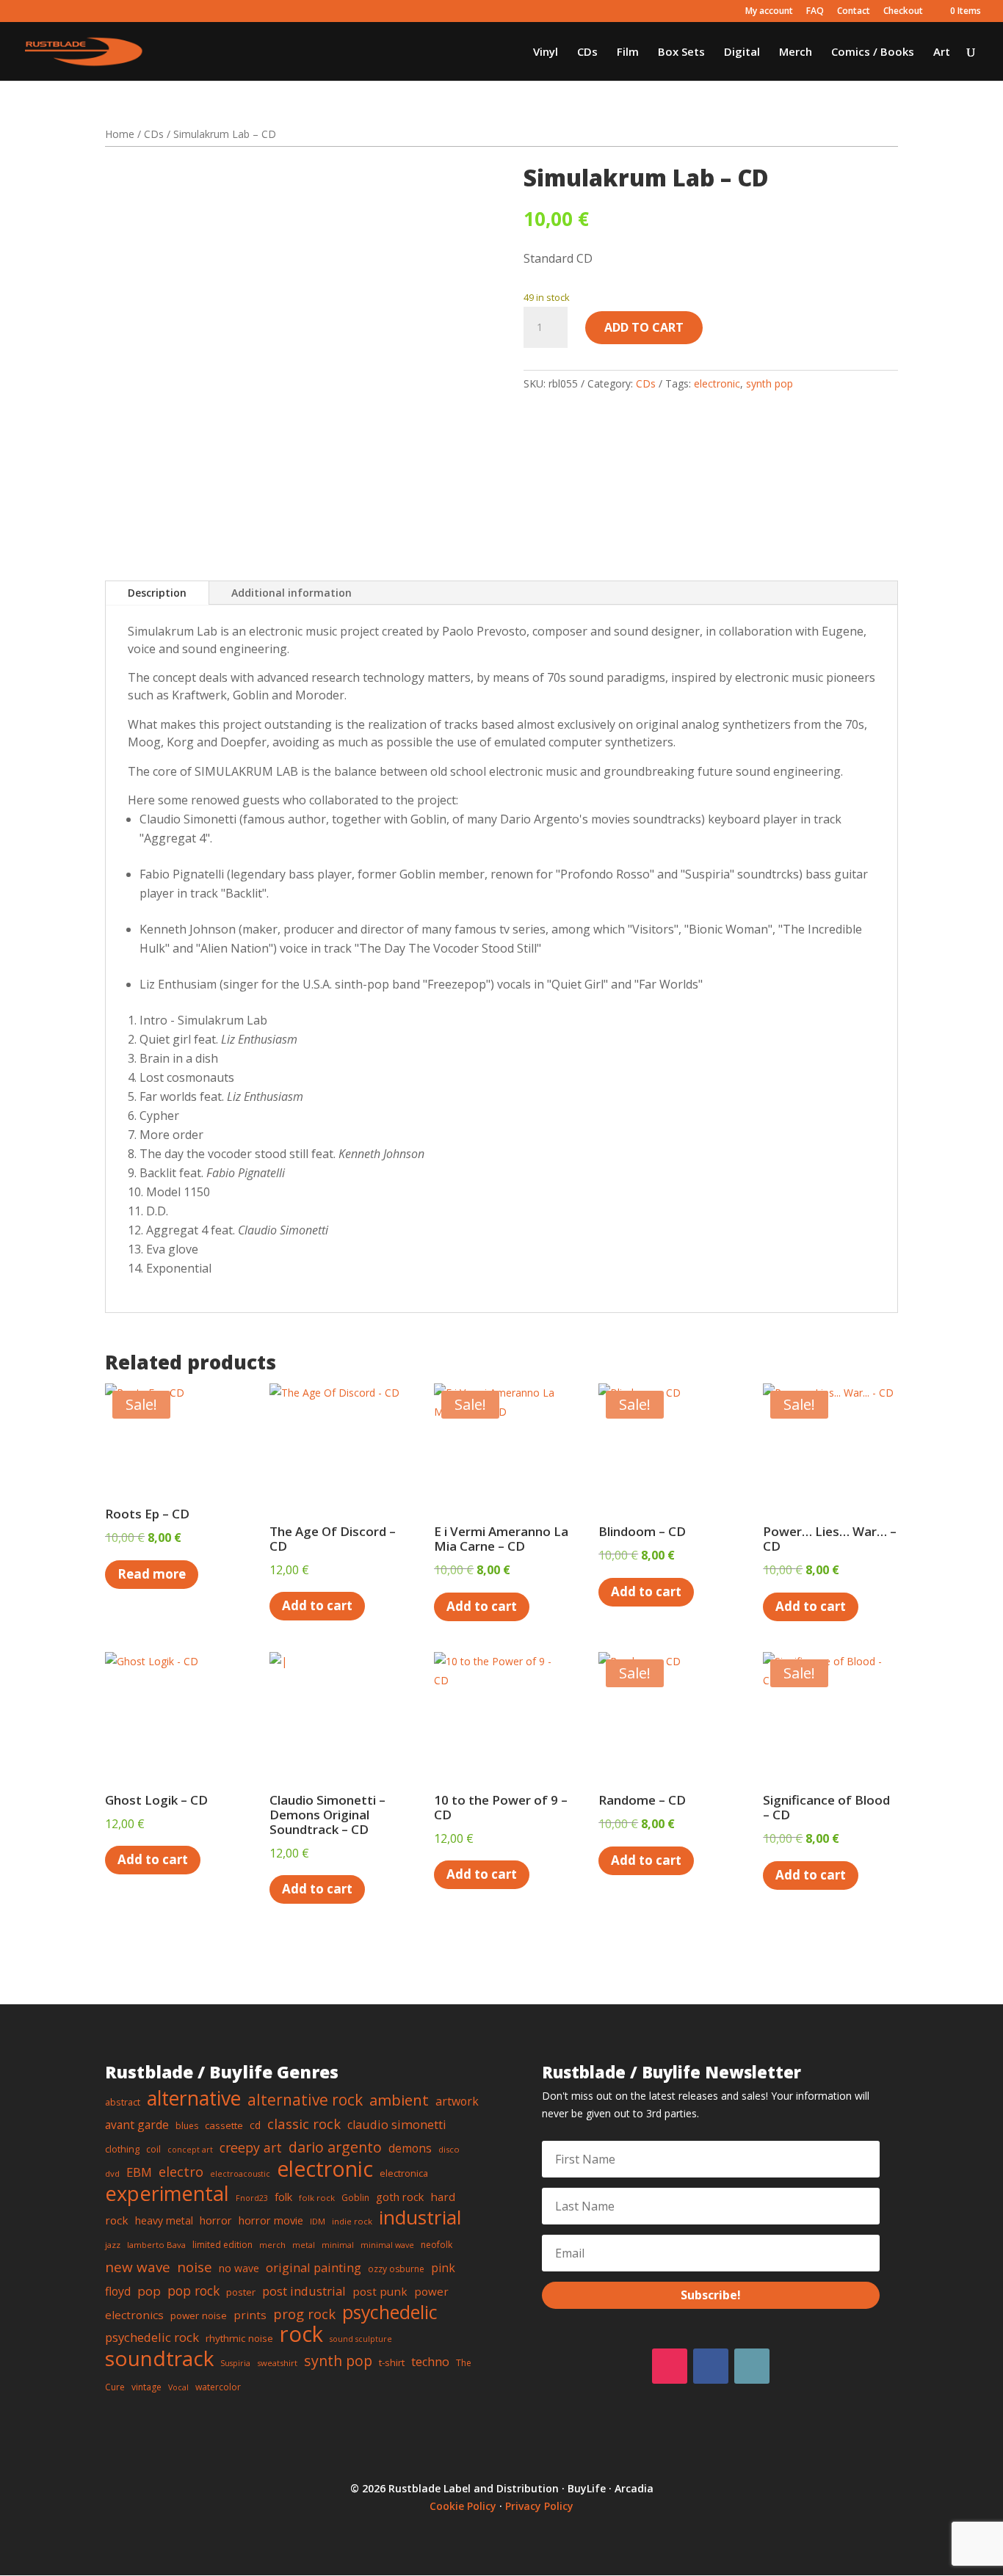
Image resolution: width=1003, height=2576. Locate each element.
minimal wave (387, 2245)
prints (250, 2315)
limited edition (222, 2245)
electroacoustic (240, 2174)
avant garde (137, 2125)
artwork (457, 2101)
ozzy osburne (396, 2269)
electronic (717, 383)
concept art (190, 2150)
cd (255, 2125)
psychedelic (390, 2312)
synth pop (770, 383)
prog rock (304, 2314)
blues (187, 2126)
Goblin (355, 2198)
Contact (854, 12)
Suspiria (235, 2363)
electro (181, 2172)
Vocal (178, 2387)
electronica (404, 2173)
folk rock (317, 2198)
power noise (199, 2315)
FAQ (815, 12)
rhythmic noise (239, 2338)
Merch (796, 52)
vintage (146, 2387)
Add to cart (644, 327)
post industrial (304, 2291)
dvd (112, 2173)
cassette (224, 2125)
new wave (138, 2267)
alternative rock (305, 2100)
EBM (139, 2172)
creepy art (251, 2147)
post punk (380, 2291)
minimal (338, 2245)
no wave (239, 2268)
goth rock (400, 2197)
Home (120, 134)
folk (283, 2197)
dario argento (335, 2147)
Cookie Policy (463, 2506)
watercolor (218, 2387)
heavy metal (164, 2220)
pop (149, 2291)
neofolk (437, 2245)
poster (241, 2292)
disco (449, 2149)
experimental (167, 2193)
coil (153, 2149)
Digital (742, 52)
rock (301, 2334)
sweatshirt (277, 2363)
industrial (420, 2217)
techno (430, 2362)
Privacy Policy (539, 2506)
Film (628, 52)
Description (157, 593)
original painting (314, 2267)
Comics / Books (873, 52)
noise (195, 2267)
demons (410, 2148)
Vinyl (546, 52)
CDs (587, 52)
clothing (122, 2149)
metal (304, 2245)
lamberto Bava (156, 2245)
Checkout (903, 12)
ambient (399, 2100)
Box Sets (681, 52)
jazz (113, 2245)
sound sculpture (361, 2339)
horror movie (271, 2220)
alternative (194, 2098)
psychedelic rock (152, 2337)
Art (942, 52)
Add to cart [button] (317, 1605)
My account (769, 12)
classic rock (304, 2124)
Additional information (292, 593)
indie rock (352, 2221)
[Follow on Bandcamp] (752, 2366)
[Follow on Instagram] (670, 2366)
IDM (318, 2221)
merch (272, 2245)
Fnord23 (252, 2198)
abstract (123, 2102)
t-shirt (392, 2362)
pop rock (193, 2291)
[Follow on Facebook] (711, 2366)
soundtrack (159, 2358)
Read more (152, 1574)
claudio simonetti (397, 2125)
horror (216, 2220)
